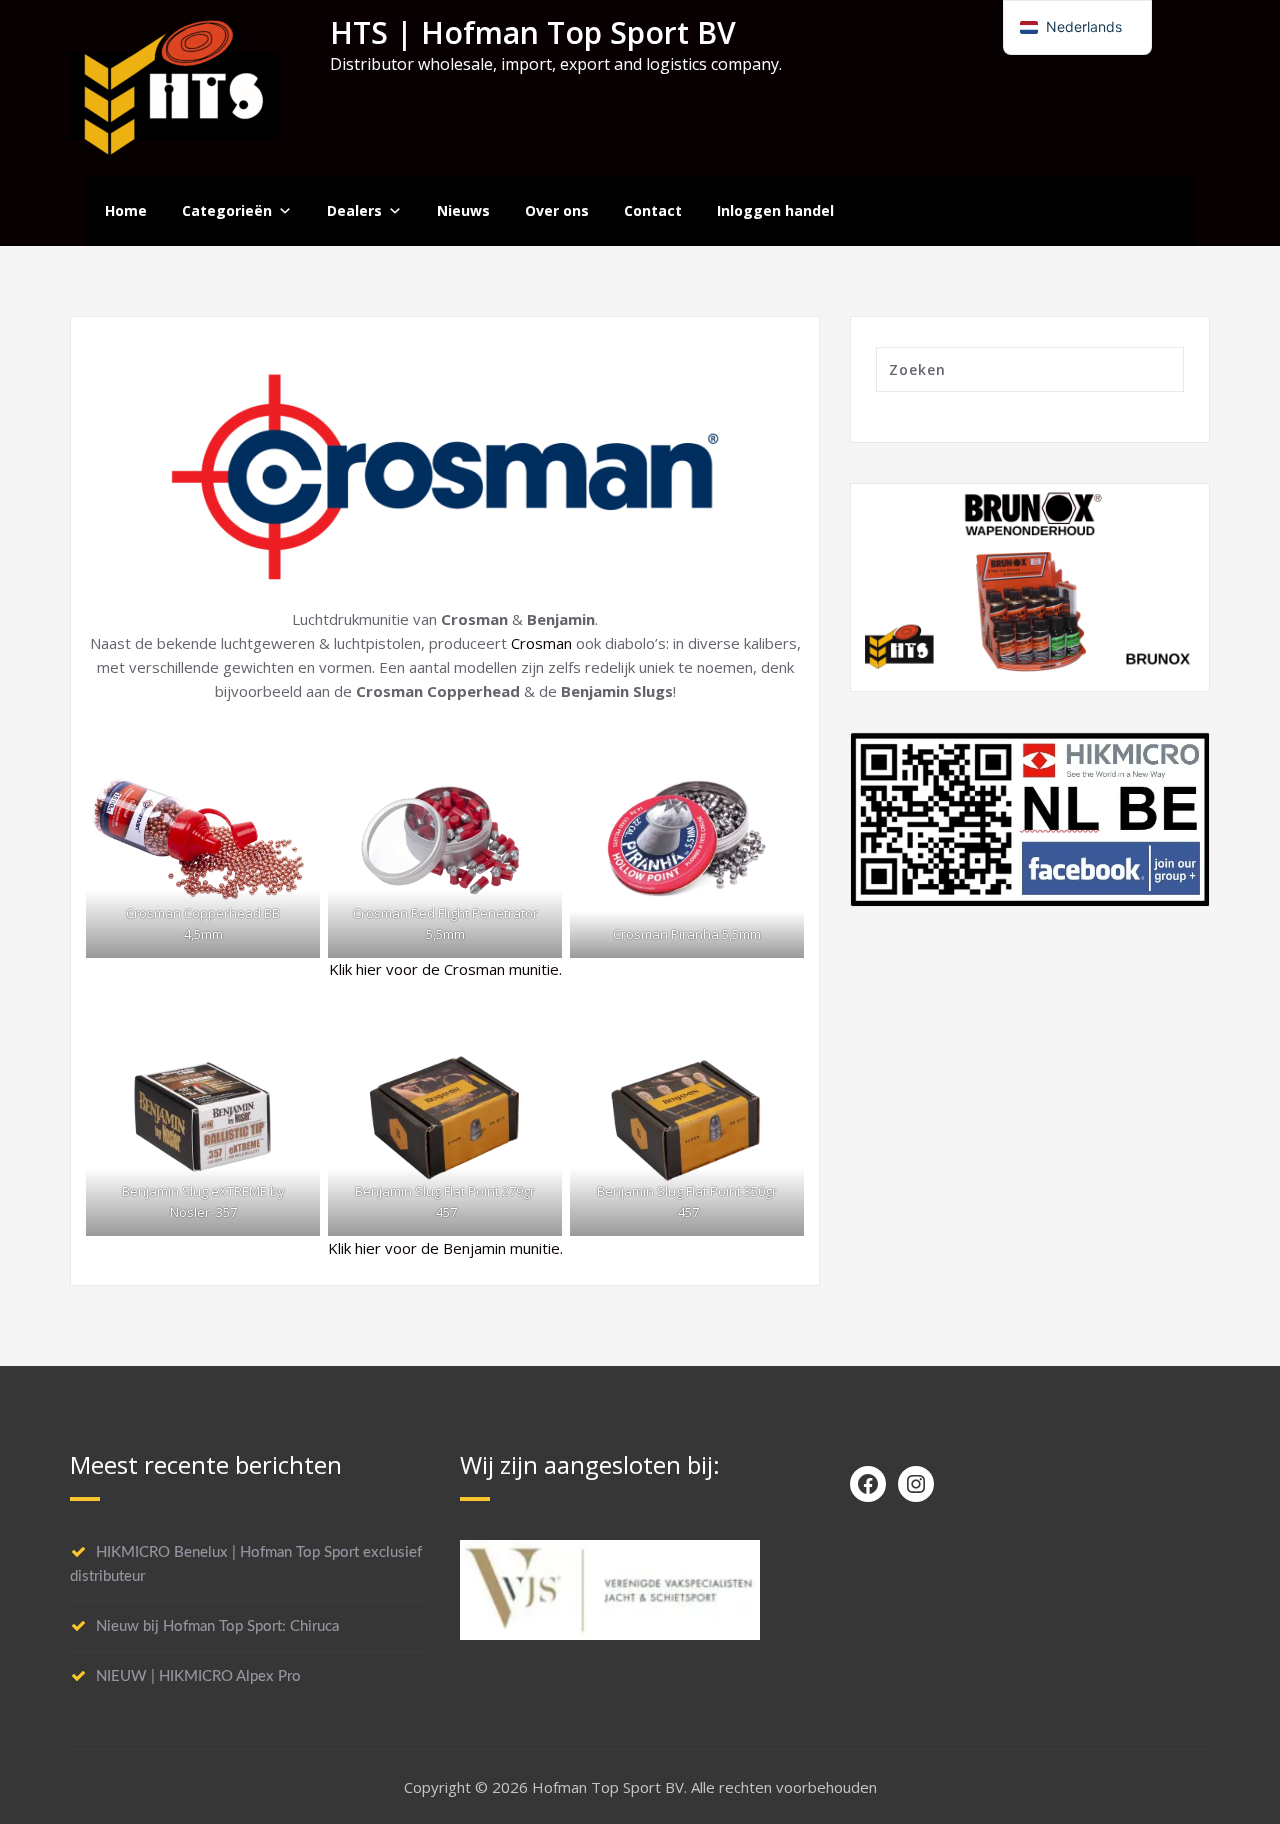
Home (126, 210)
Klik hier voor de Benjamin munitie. (445, 1248)
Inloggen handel (775, 210)
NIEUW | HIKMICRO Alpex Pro (198, 1676)
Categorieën (227, 210)
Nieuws (463, 210)
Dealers (354, 210)
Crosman (541, 643)
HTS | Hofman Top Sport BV (533, 32)
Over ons (557, 210)
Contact (653, 210)
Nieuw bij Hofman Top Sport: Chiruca (217, 1626)
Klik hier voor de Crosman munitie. (445, 969)
